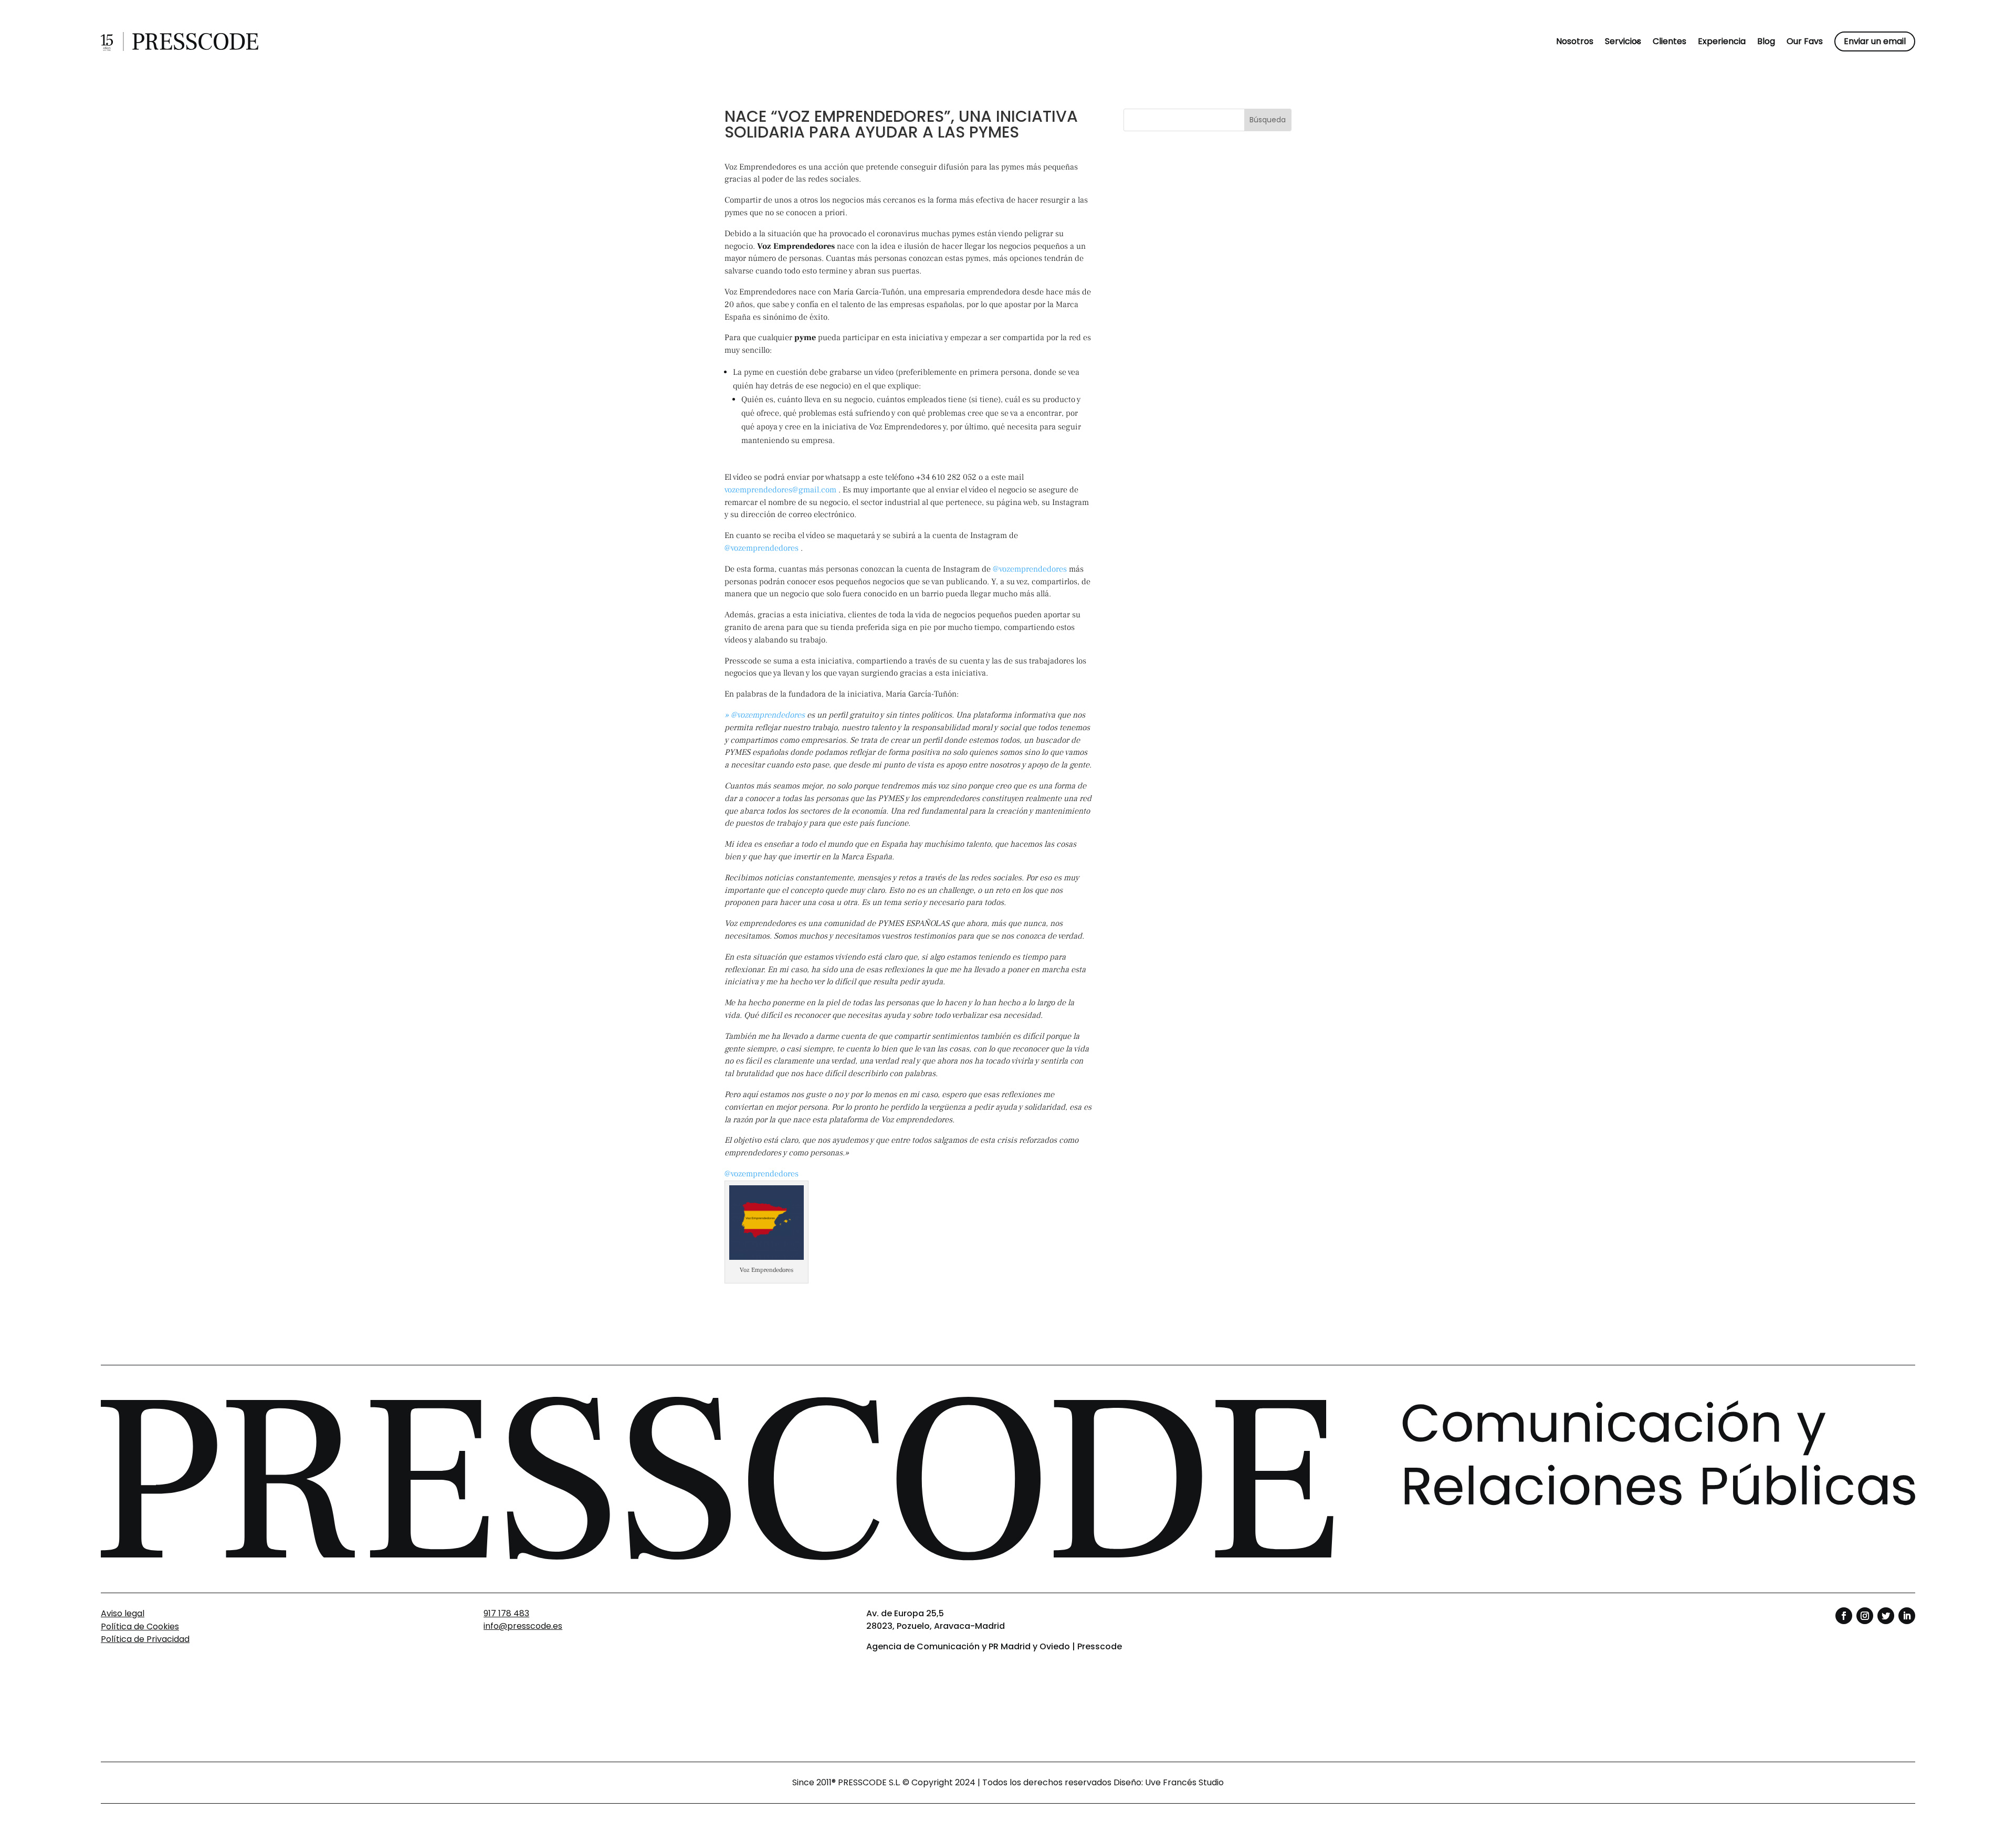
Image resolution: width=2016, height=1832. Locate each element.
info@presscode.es (523, 1626)
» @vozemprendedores (765, 715)
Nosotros (1575, 41)
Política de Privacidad (145, 1639)
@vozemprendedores (762, 548)
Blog (1766, 41)
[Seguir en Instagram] (1865, 1616)
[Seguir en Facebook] (1844, 1616)
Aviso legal (123, 1613)
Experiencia (1722, 41)
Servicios (1623, 41)
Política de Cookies (140, 1626)
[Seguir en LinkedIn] (1907, 1616)
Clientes (1669, 41)
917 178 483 (506, 1613)
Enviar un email (1875, 41)
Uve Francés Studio (1184, 1782)
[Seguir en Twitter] (1886, 1616)
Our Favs (1805, 41)
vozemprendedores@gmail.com (780, 490)
